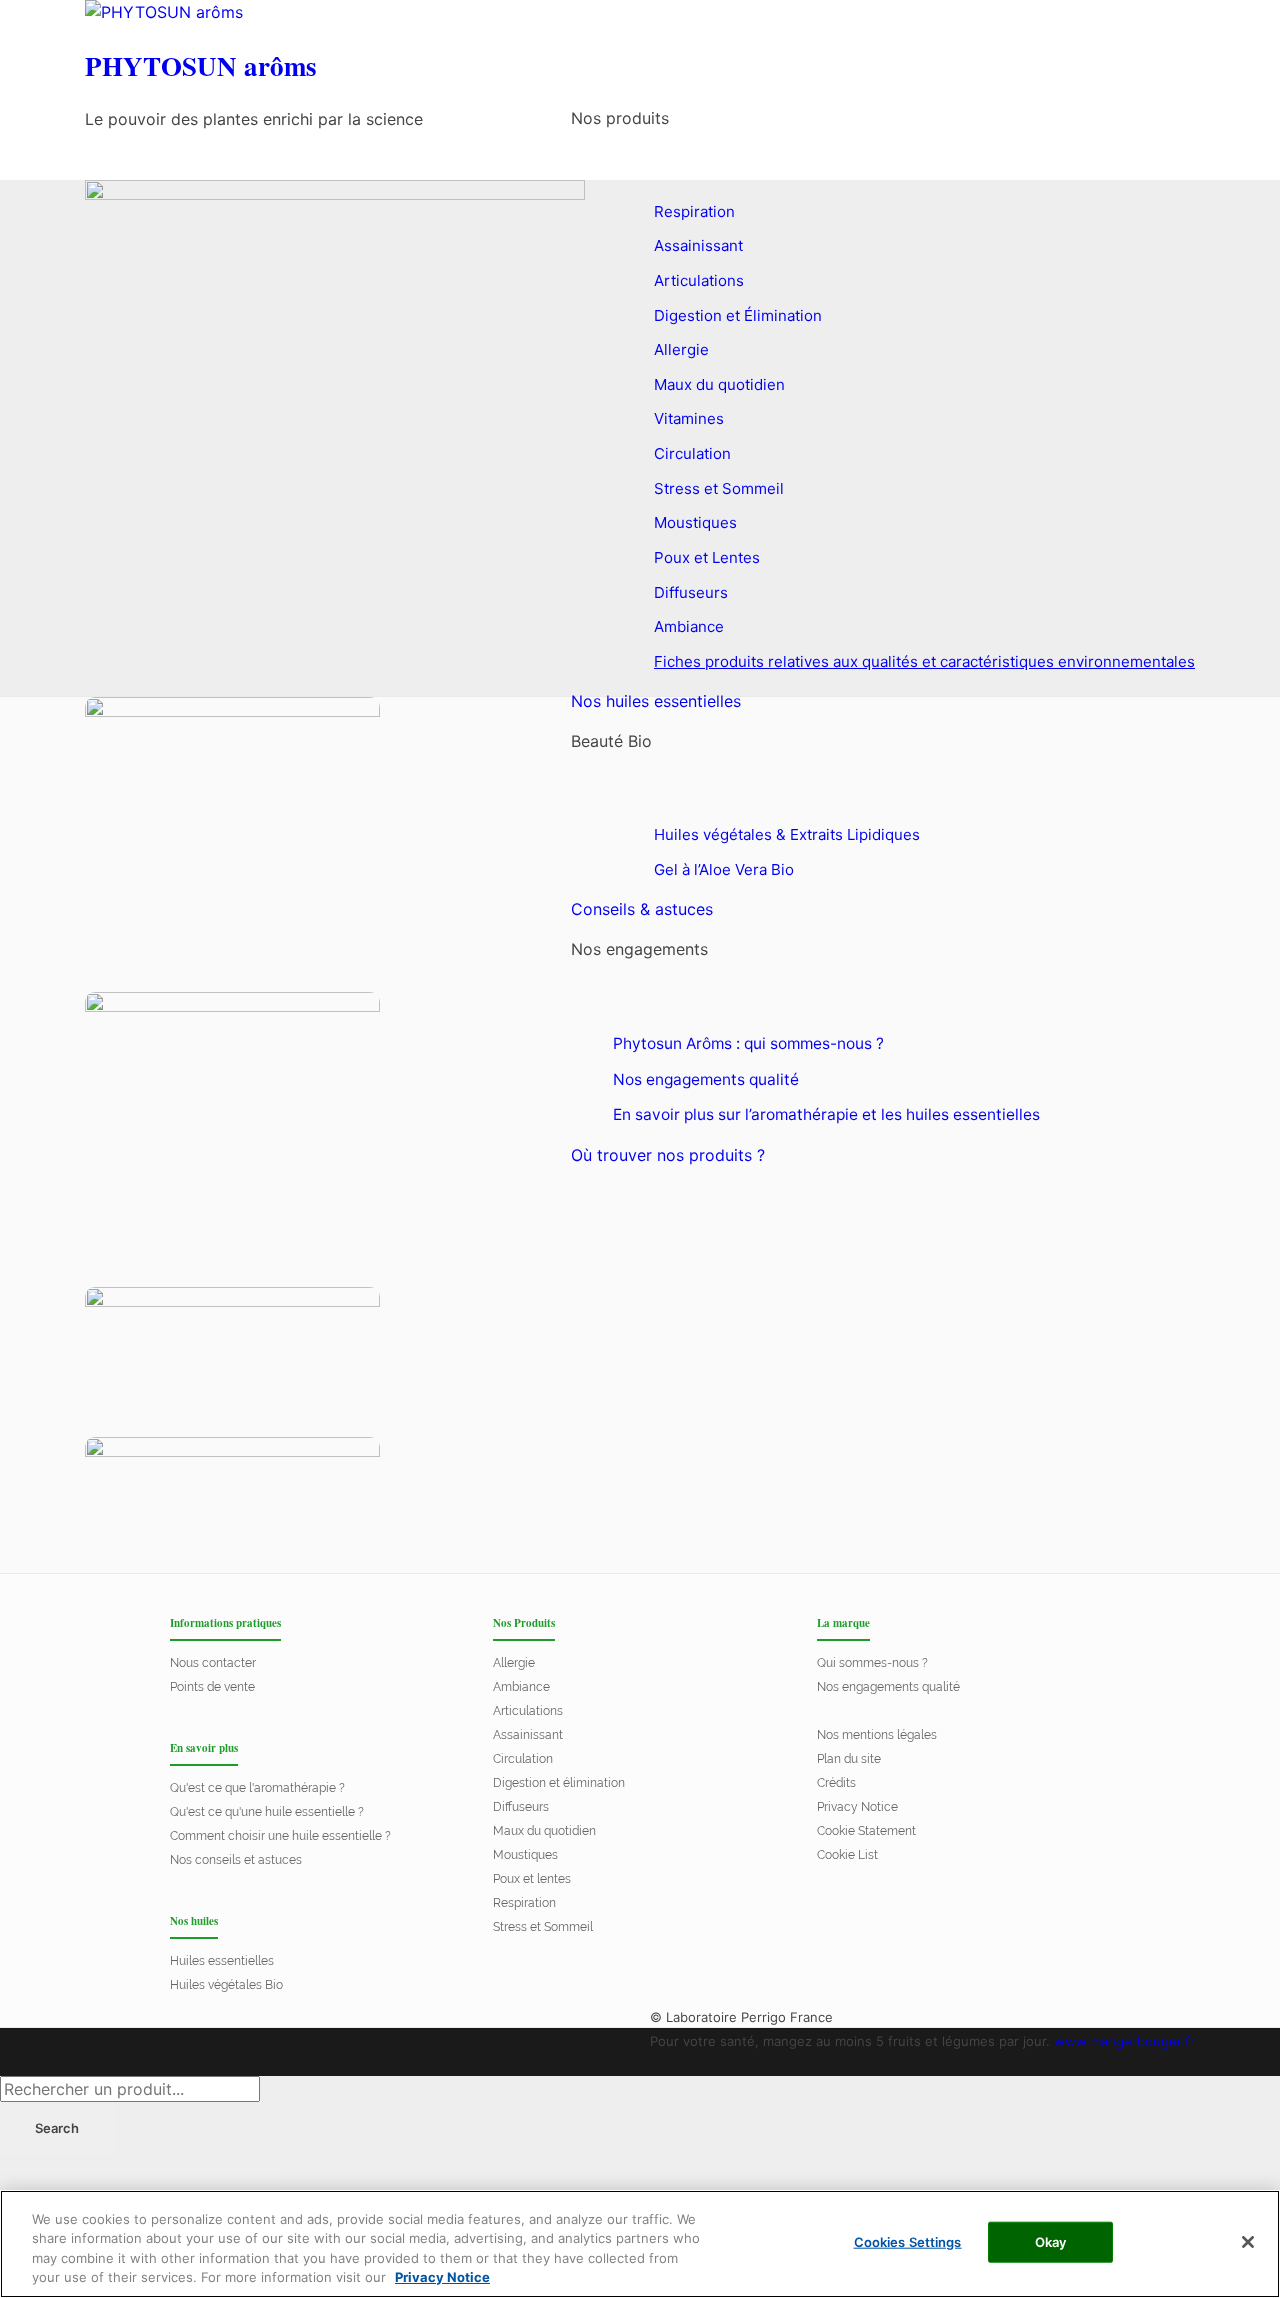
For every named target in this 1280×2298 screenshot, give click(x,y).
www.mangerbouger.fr (1124, 2041)
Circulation (523, 1759)
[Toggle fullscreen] (175, 2188)
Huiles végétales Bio (226, 1985)
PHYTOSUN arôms (201, 66)
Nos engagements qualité (888, 1687)
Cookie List (847, 1855)
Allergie (514, 1663)
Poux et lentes (532, 1879)
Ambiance (521, 1687)
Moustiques (525, 1855)
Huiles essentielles (222, 1961)
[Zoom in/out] (245, 2188)
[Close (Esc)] (35, 2188)
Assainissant (528, 1735)
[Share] (105, 2188)
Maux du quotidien (544, 1831)
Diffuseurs (521, 1807)
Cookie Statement (866, 1831)
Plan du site (849, 1759)
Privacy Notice (857, 1807)
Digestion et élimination (559, 1783)
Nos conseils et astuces (236, 1860)
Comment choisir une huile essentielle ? (280, 1836)
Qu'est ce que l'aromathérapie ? (257, 1788)
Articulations (528, 1711)
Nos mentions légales (877, 1735)
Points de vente (212, 1687)
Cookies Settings (908, 2242)
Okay (1051, 2242)
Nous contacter (213, 1663)
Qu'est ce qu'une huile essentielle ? (267, 1812)
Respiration (524, 1903)
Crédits (836, 1783)
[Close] (1248, 2242)
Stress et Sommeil (543, 1927)
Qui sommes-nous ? (872, 1663)
